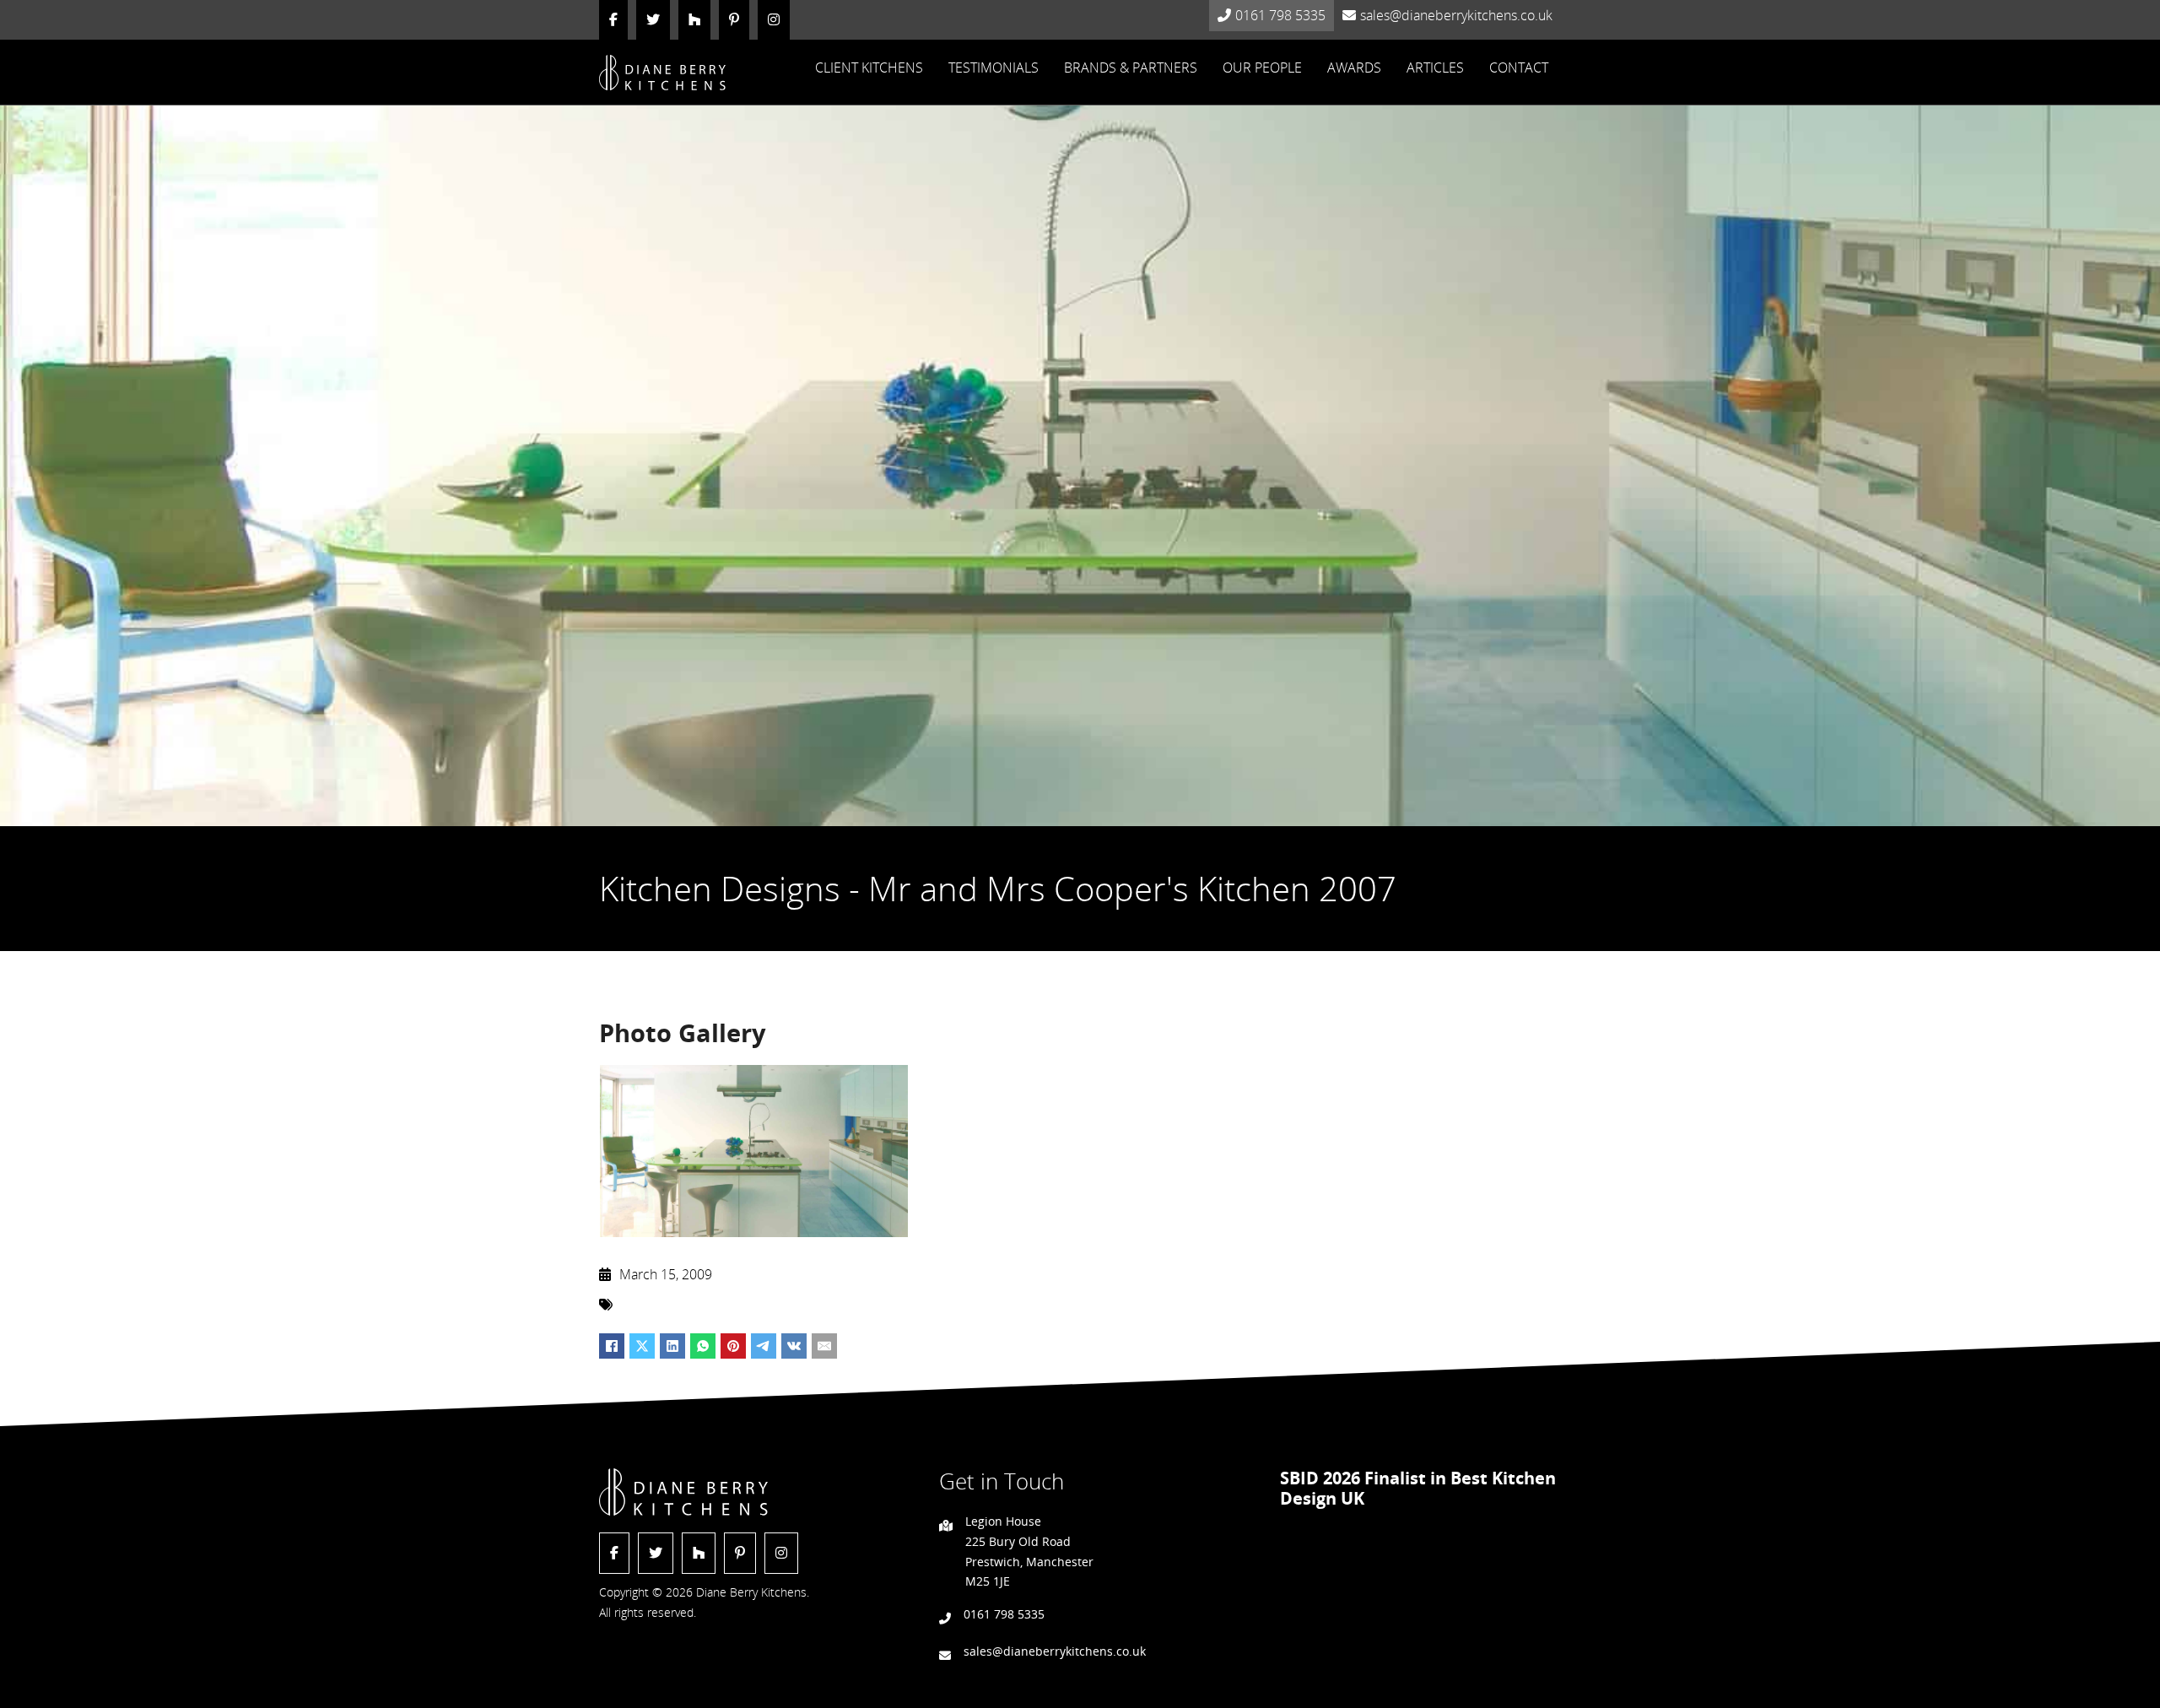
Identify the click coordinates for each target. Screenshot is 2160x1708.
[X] (642, 1346)
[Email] (824, 1346)
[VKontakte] (794, 1346)
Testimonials (994, 68)
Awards (1354, 68)
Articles (1435, 68)
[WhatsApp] (703, 1346)
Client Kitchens (869, 68)
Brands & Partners (1131, 68)
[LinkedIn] (672, 1346)
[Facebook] (612, 1346)
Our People (1262, 68)
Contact (1519, 68)
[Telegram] (764, 1346)
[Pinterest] (733, 1346)
